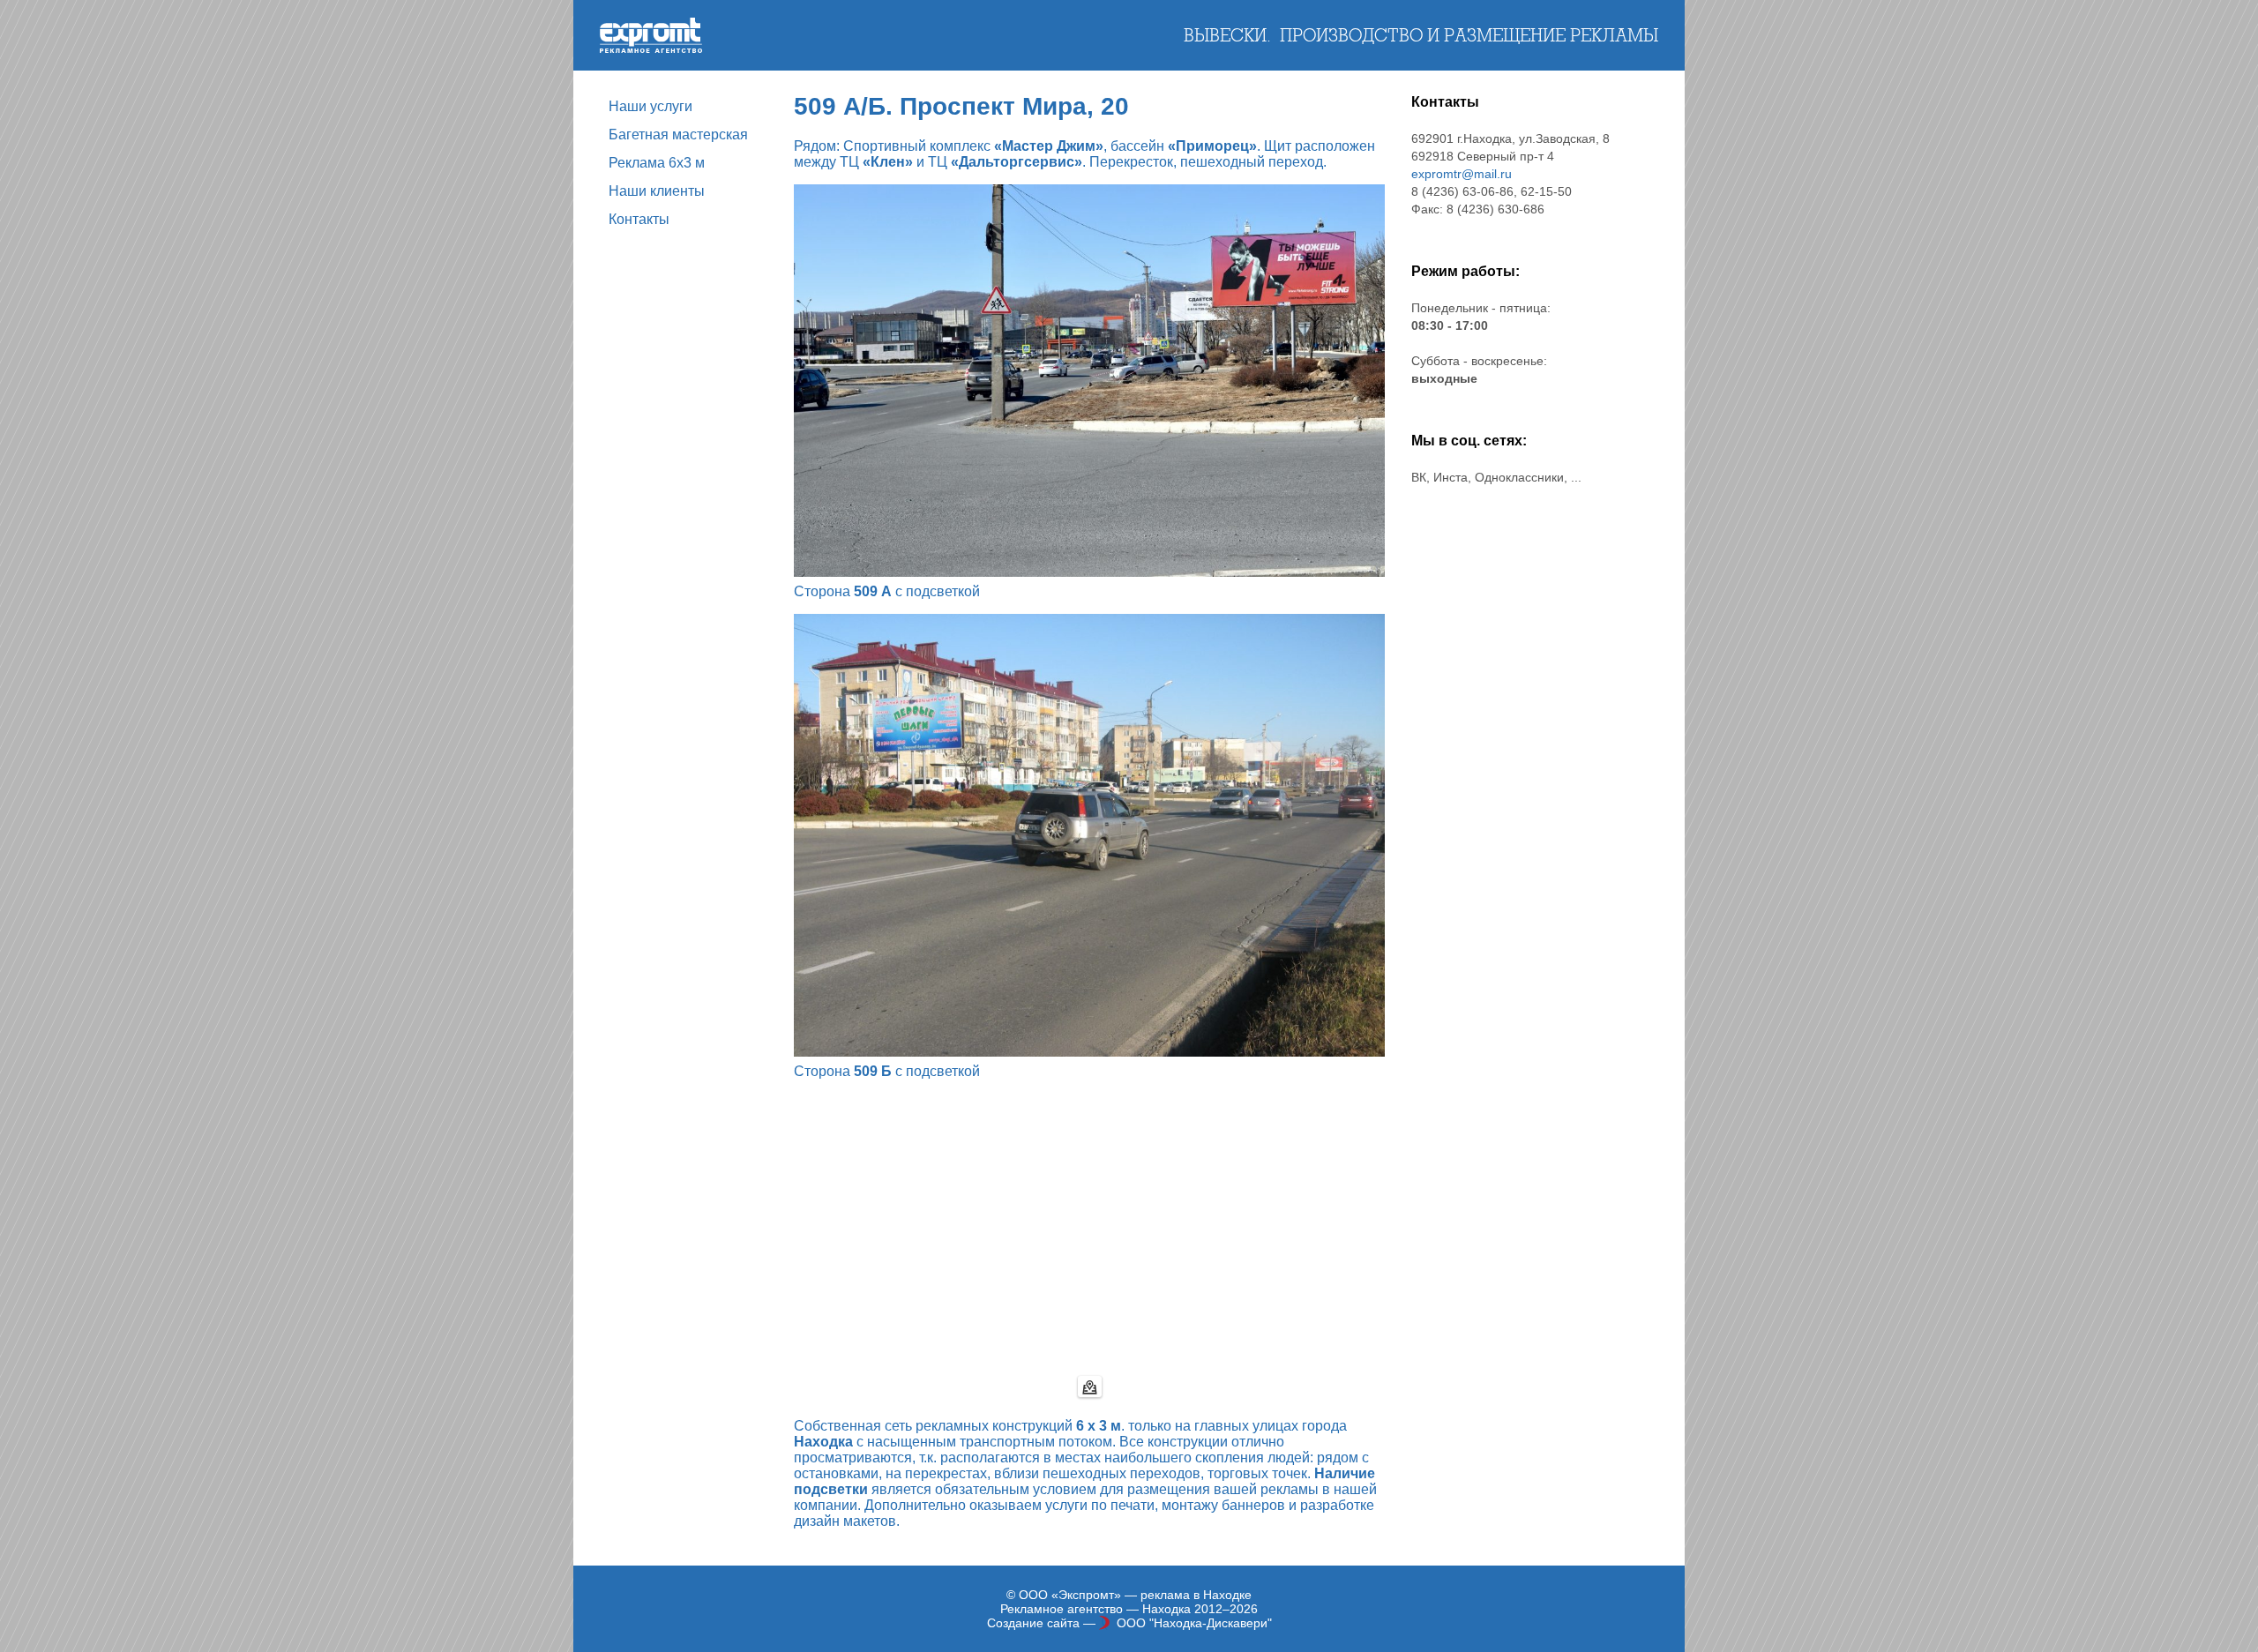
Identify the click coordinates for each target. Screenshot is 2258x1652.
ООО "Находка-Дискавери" (1194, 1623)
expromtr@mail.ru (1462, 174)
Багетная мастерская (678, 135)
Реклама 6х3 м (657, 163)
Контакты (639, 219)
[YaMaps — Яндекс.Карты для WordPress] (1090, 1387)
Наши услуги (650, 106)
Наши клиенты (657, 191)
